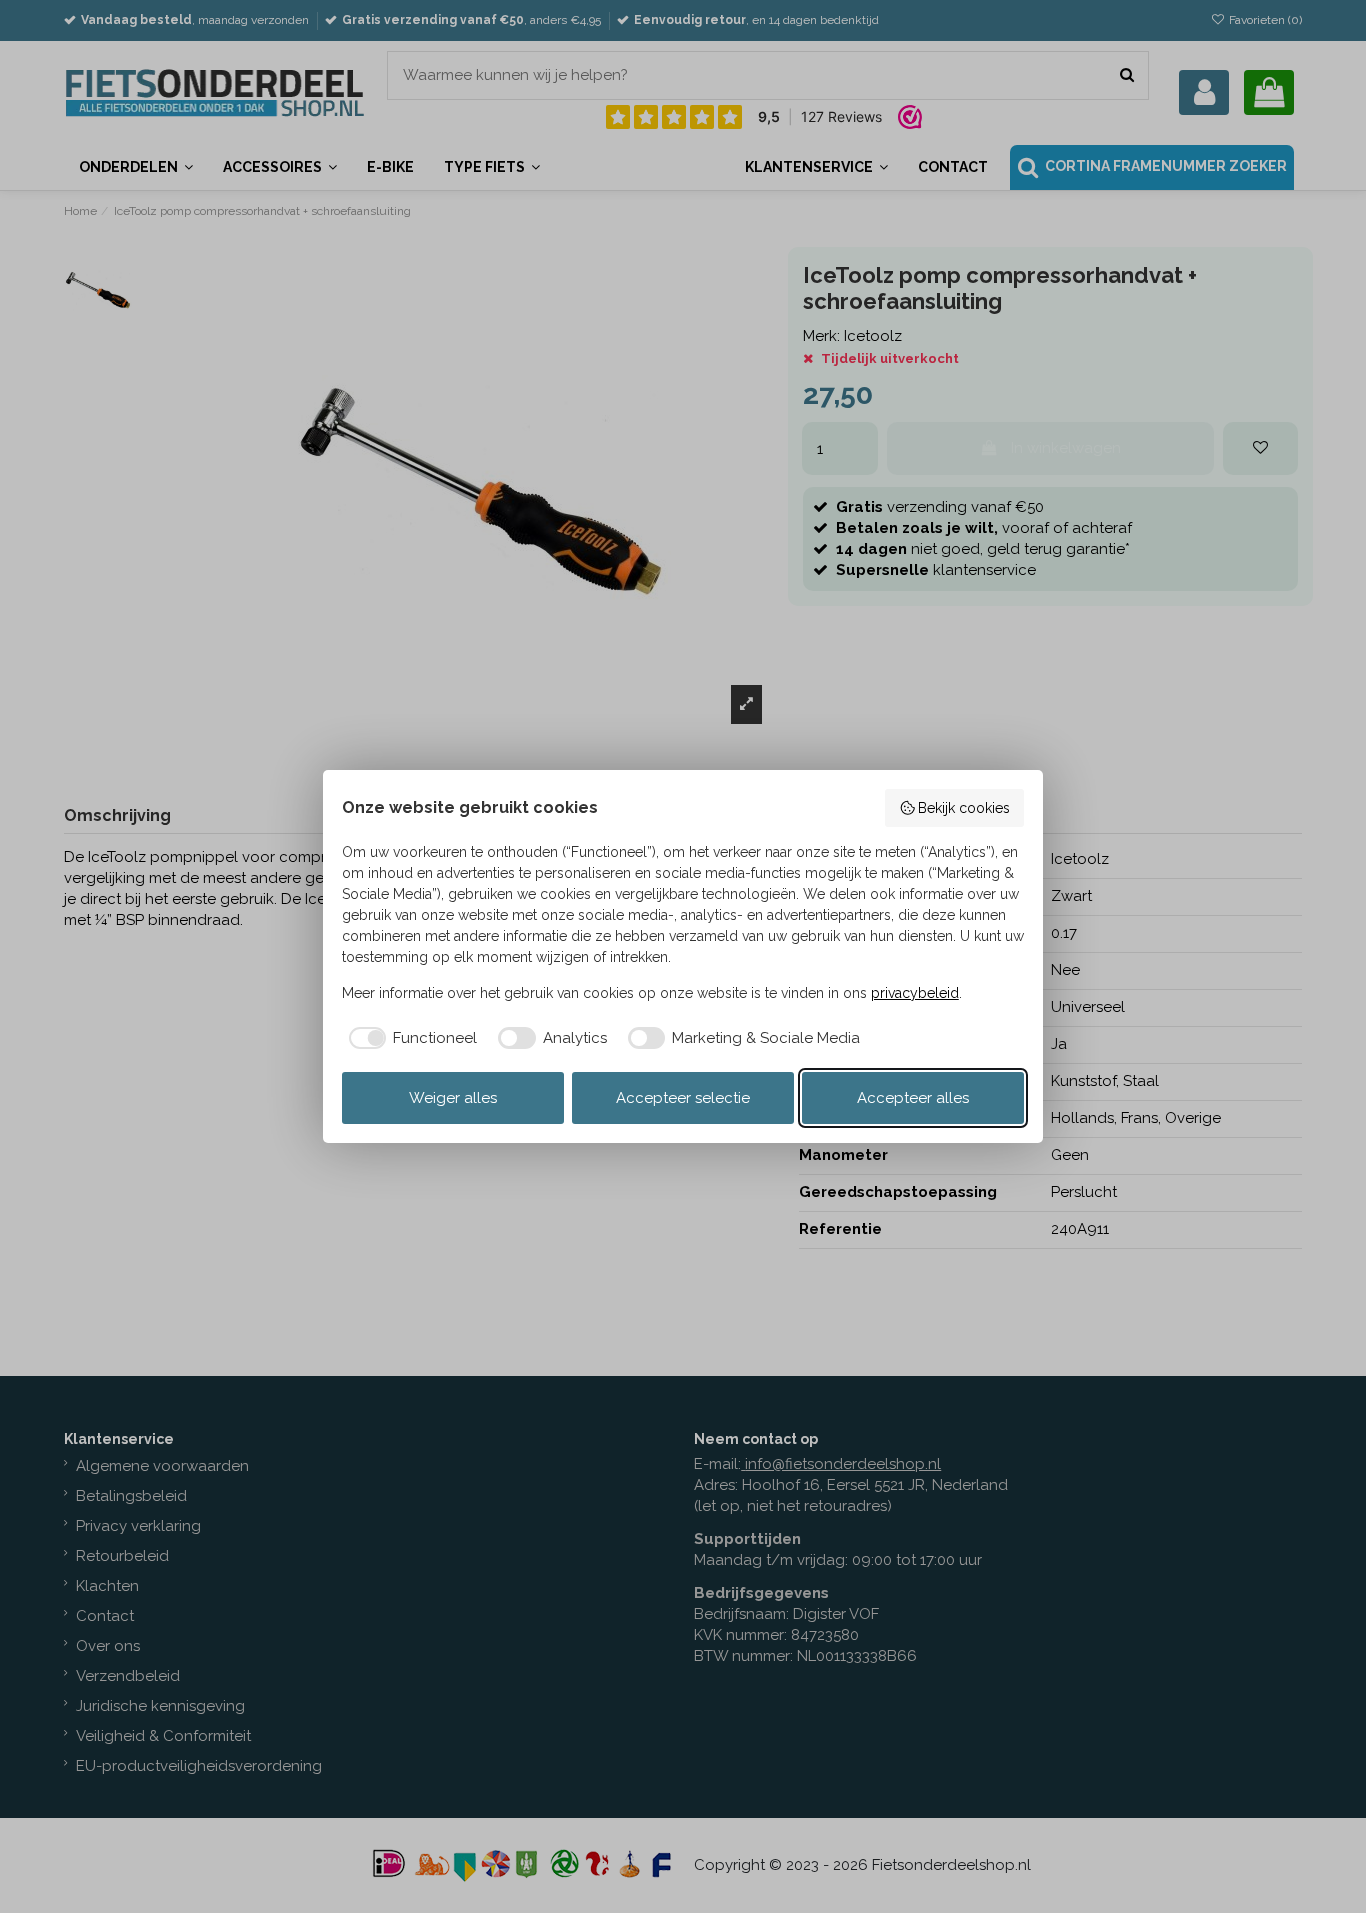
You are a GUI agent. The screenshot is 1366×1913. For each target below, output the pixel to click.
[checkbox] (410, 1038)
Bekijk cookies (964, 808)
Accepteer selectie (683, 1098)
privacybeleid (915, 993)
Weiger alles (453, 1098)
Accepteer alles (913, 1098)
